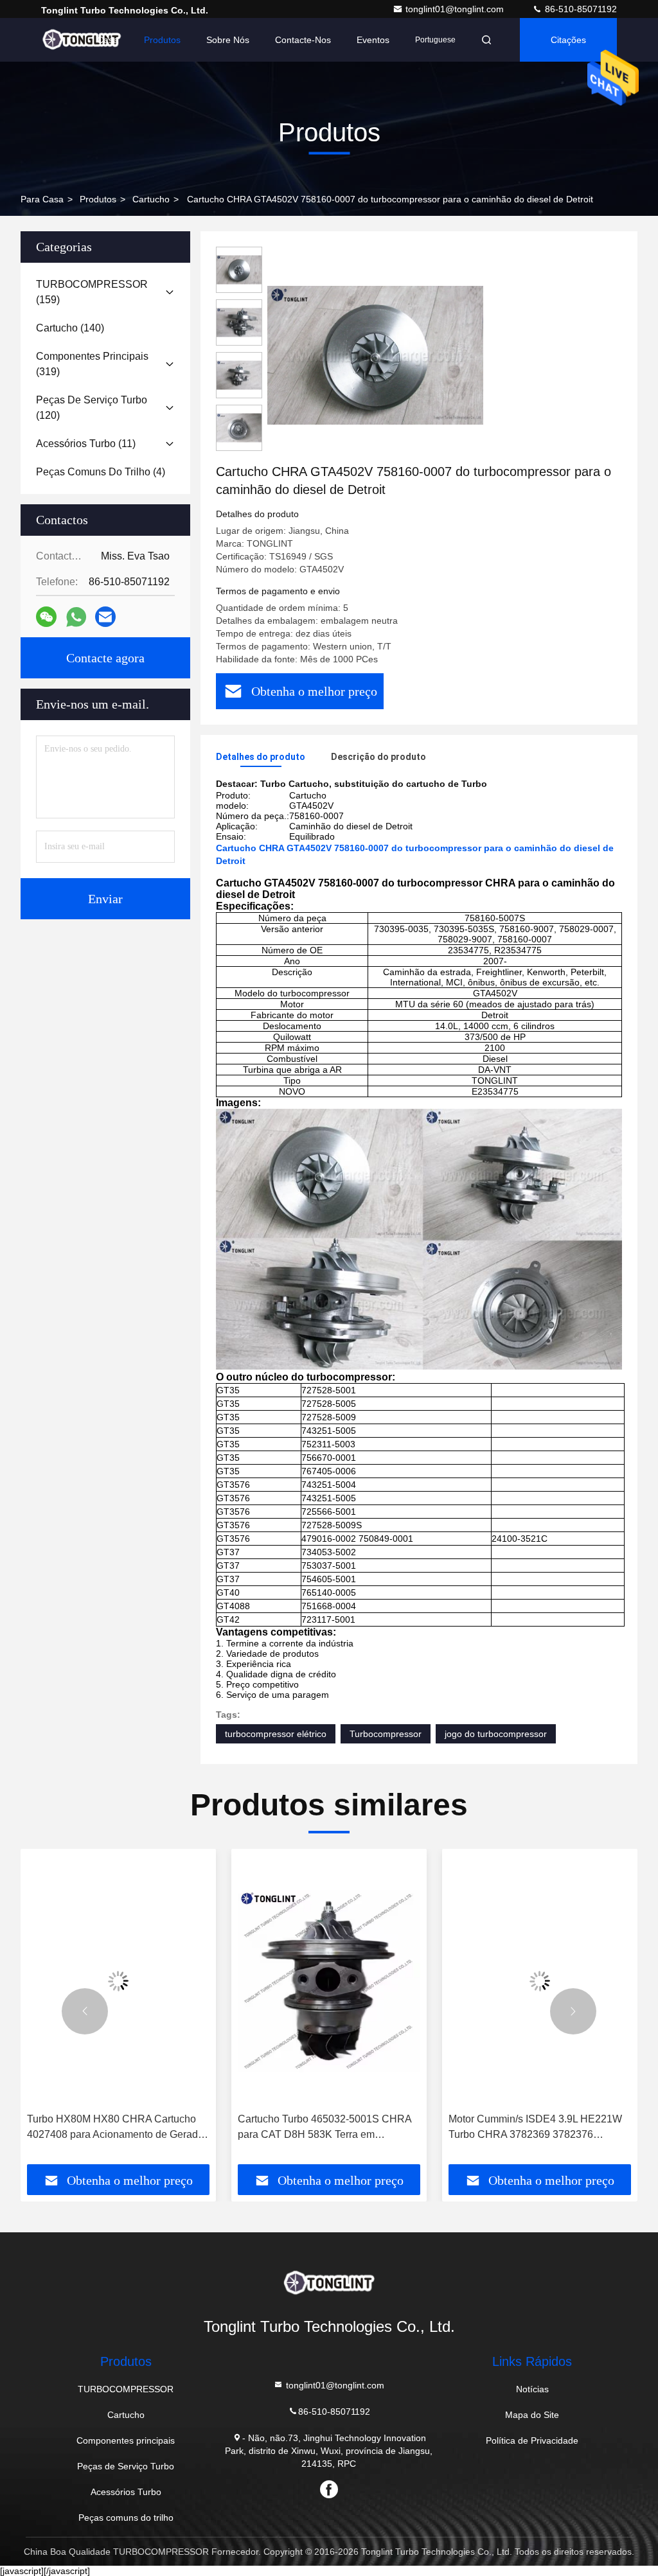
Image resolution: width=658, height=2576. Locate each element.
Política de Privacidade (532, 2440)
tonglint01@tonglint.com (456, 9)
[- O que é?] (76, 617)
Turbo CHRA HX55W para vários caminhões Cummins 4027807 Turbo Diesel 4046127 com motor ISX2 (533, 2128)
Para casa (42, 199)
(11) (86, 444)
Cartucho (151, 199)
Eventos (373, 40)
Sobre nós (228, 40)
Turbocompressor (386, 1734)
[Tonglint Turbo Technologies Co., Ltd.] (82, 40)
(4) (101, 472)
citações (568, 40)
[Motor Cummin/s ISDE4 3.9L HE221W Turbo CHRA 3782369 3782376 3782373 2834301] (329, 1981)
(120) (92, 408)
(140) (70, 328)
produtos (98, 199)
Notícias (532, 2389)
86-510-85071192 (580, 9)
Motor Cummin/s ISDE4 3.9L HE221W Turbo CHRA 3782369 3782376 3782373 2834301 (325, 2128)
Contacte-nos (303, 40)
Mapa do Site (532, 2415)
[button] (85, 2011)
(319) (92, 364)
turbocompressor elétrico (276, 1734)
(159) (92, 292)
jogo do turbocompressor (496, 1734)
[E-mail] (105, 617)
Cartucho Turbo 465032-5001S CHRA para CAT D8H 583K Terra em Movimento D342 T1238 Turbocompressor (114, 2128)
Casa (108, 40)
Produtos (162, 40)
